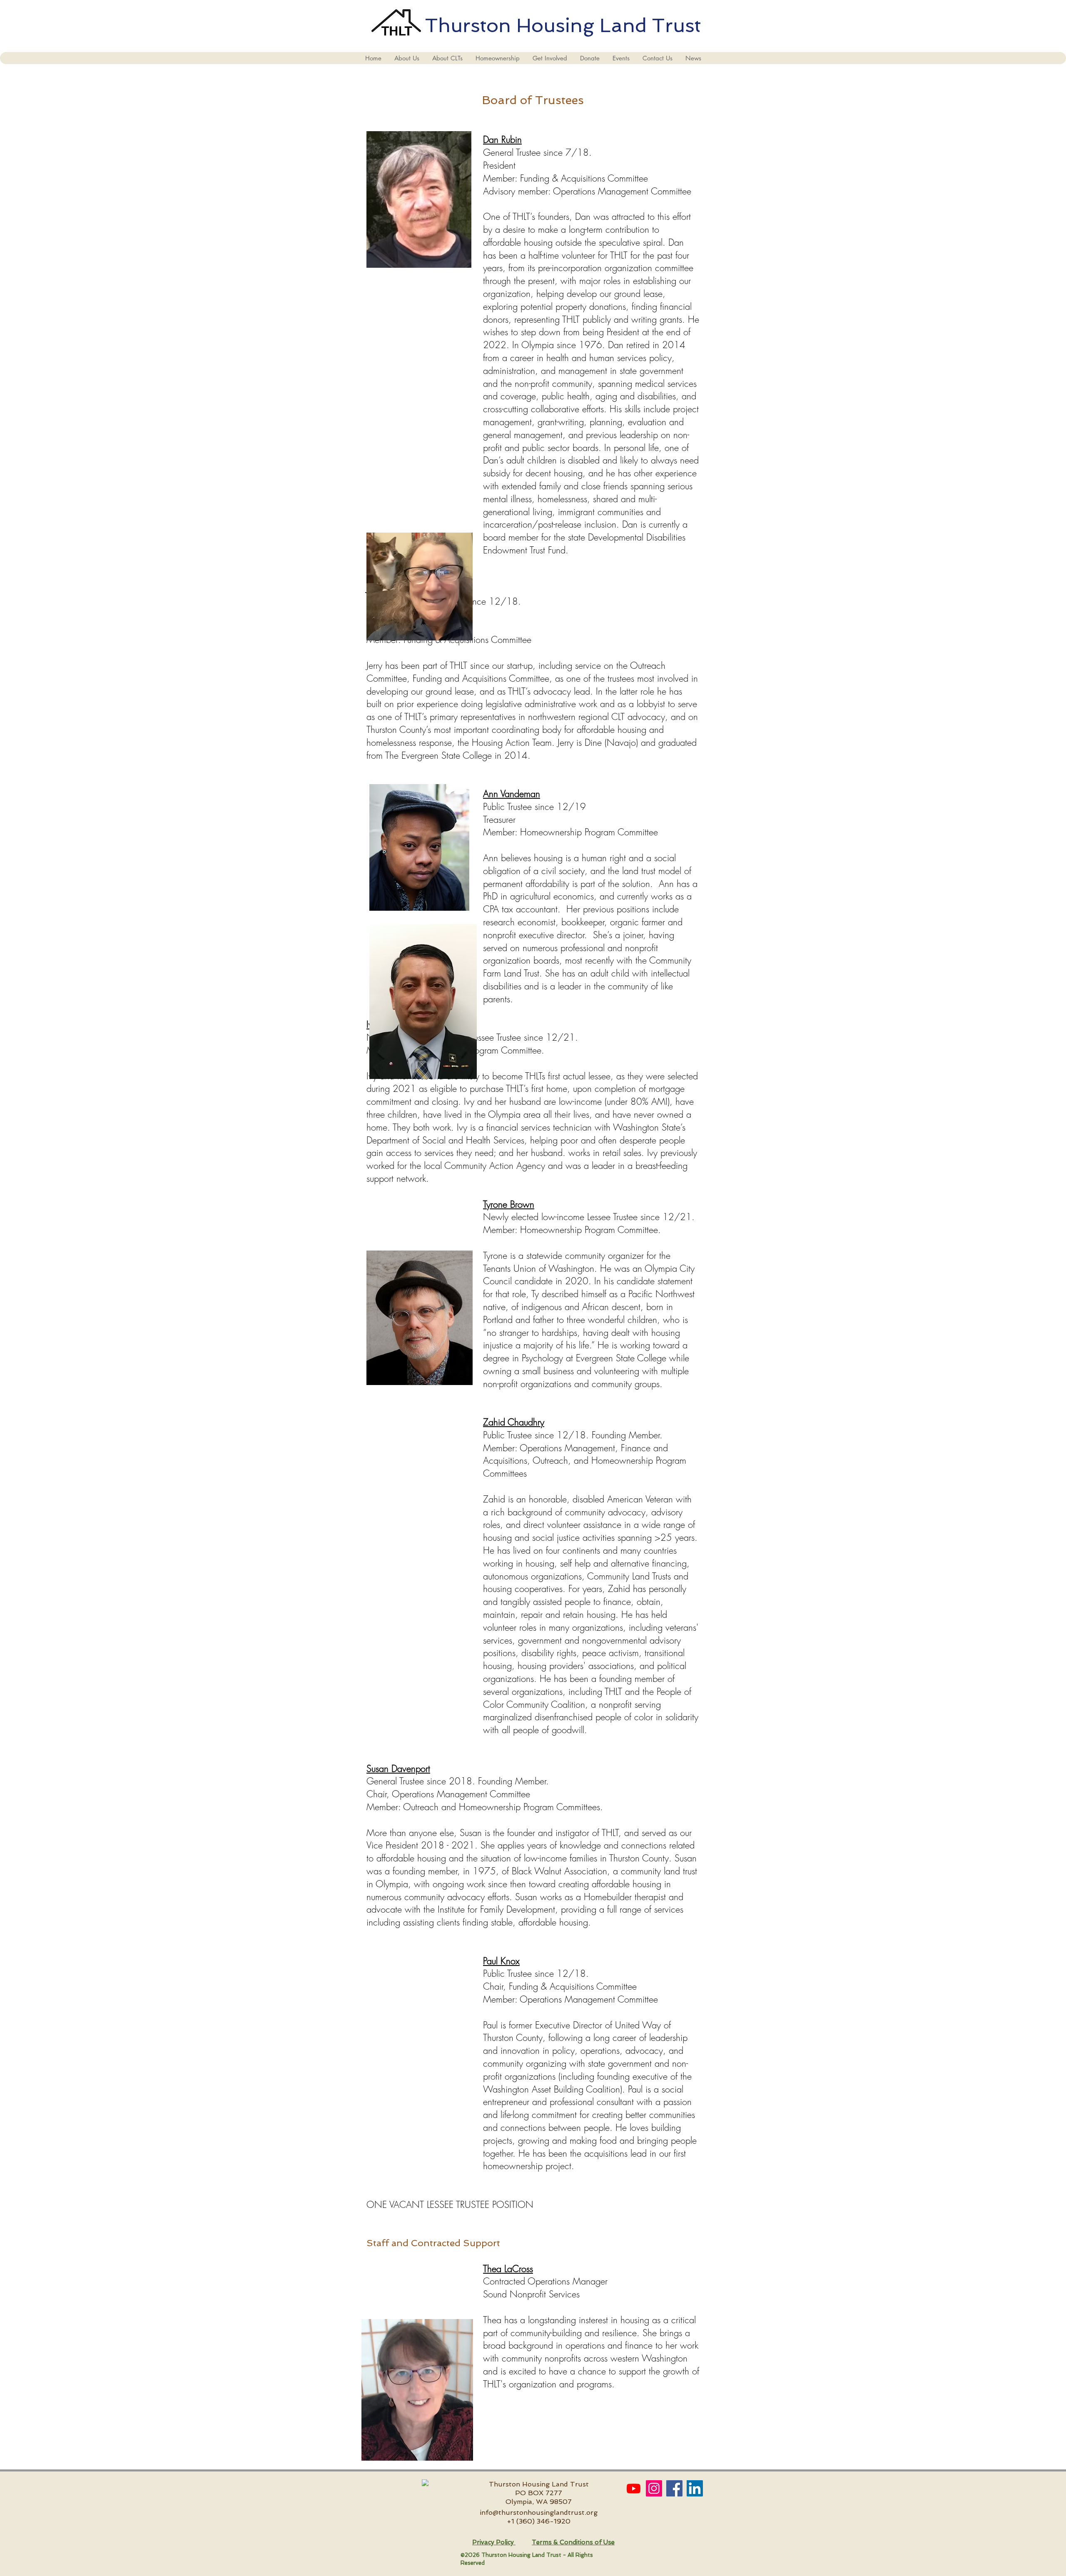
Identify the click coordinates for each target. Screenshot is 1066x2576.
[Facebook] (674, 2488)
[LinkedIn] (695, 2488)
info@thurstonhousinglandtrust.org (539, 2512)
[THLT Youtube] (634, 2488)
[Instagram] (654, 2488)
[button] (407, 58)
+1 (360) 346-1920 (539, 2521)
